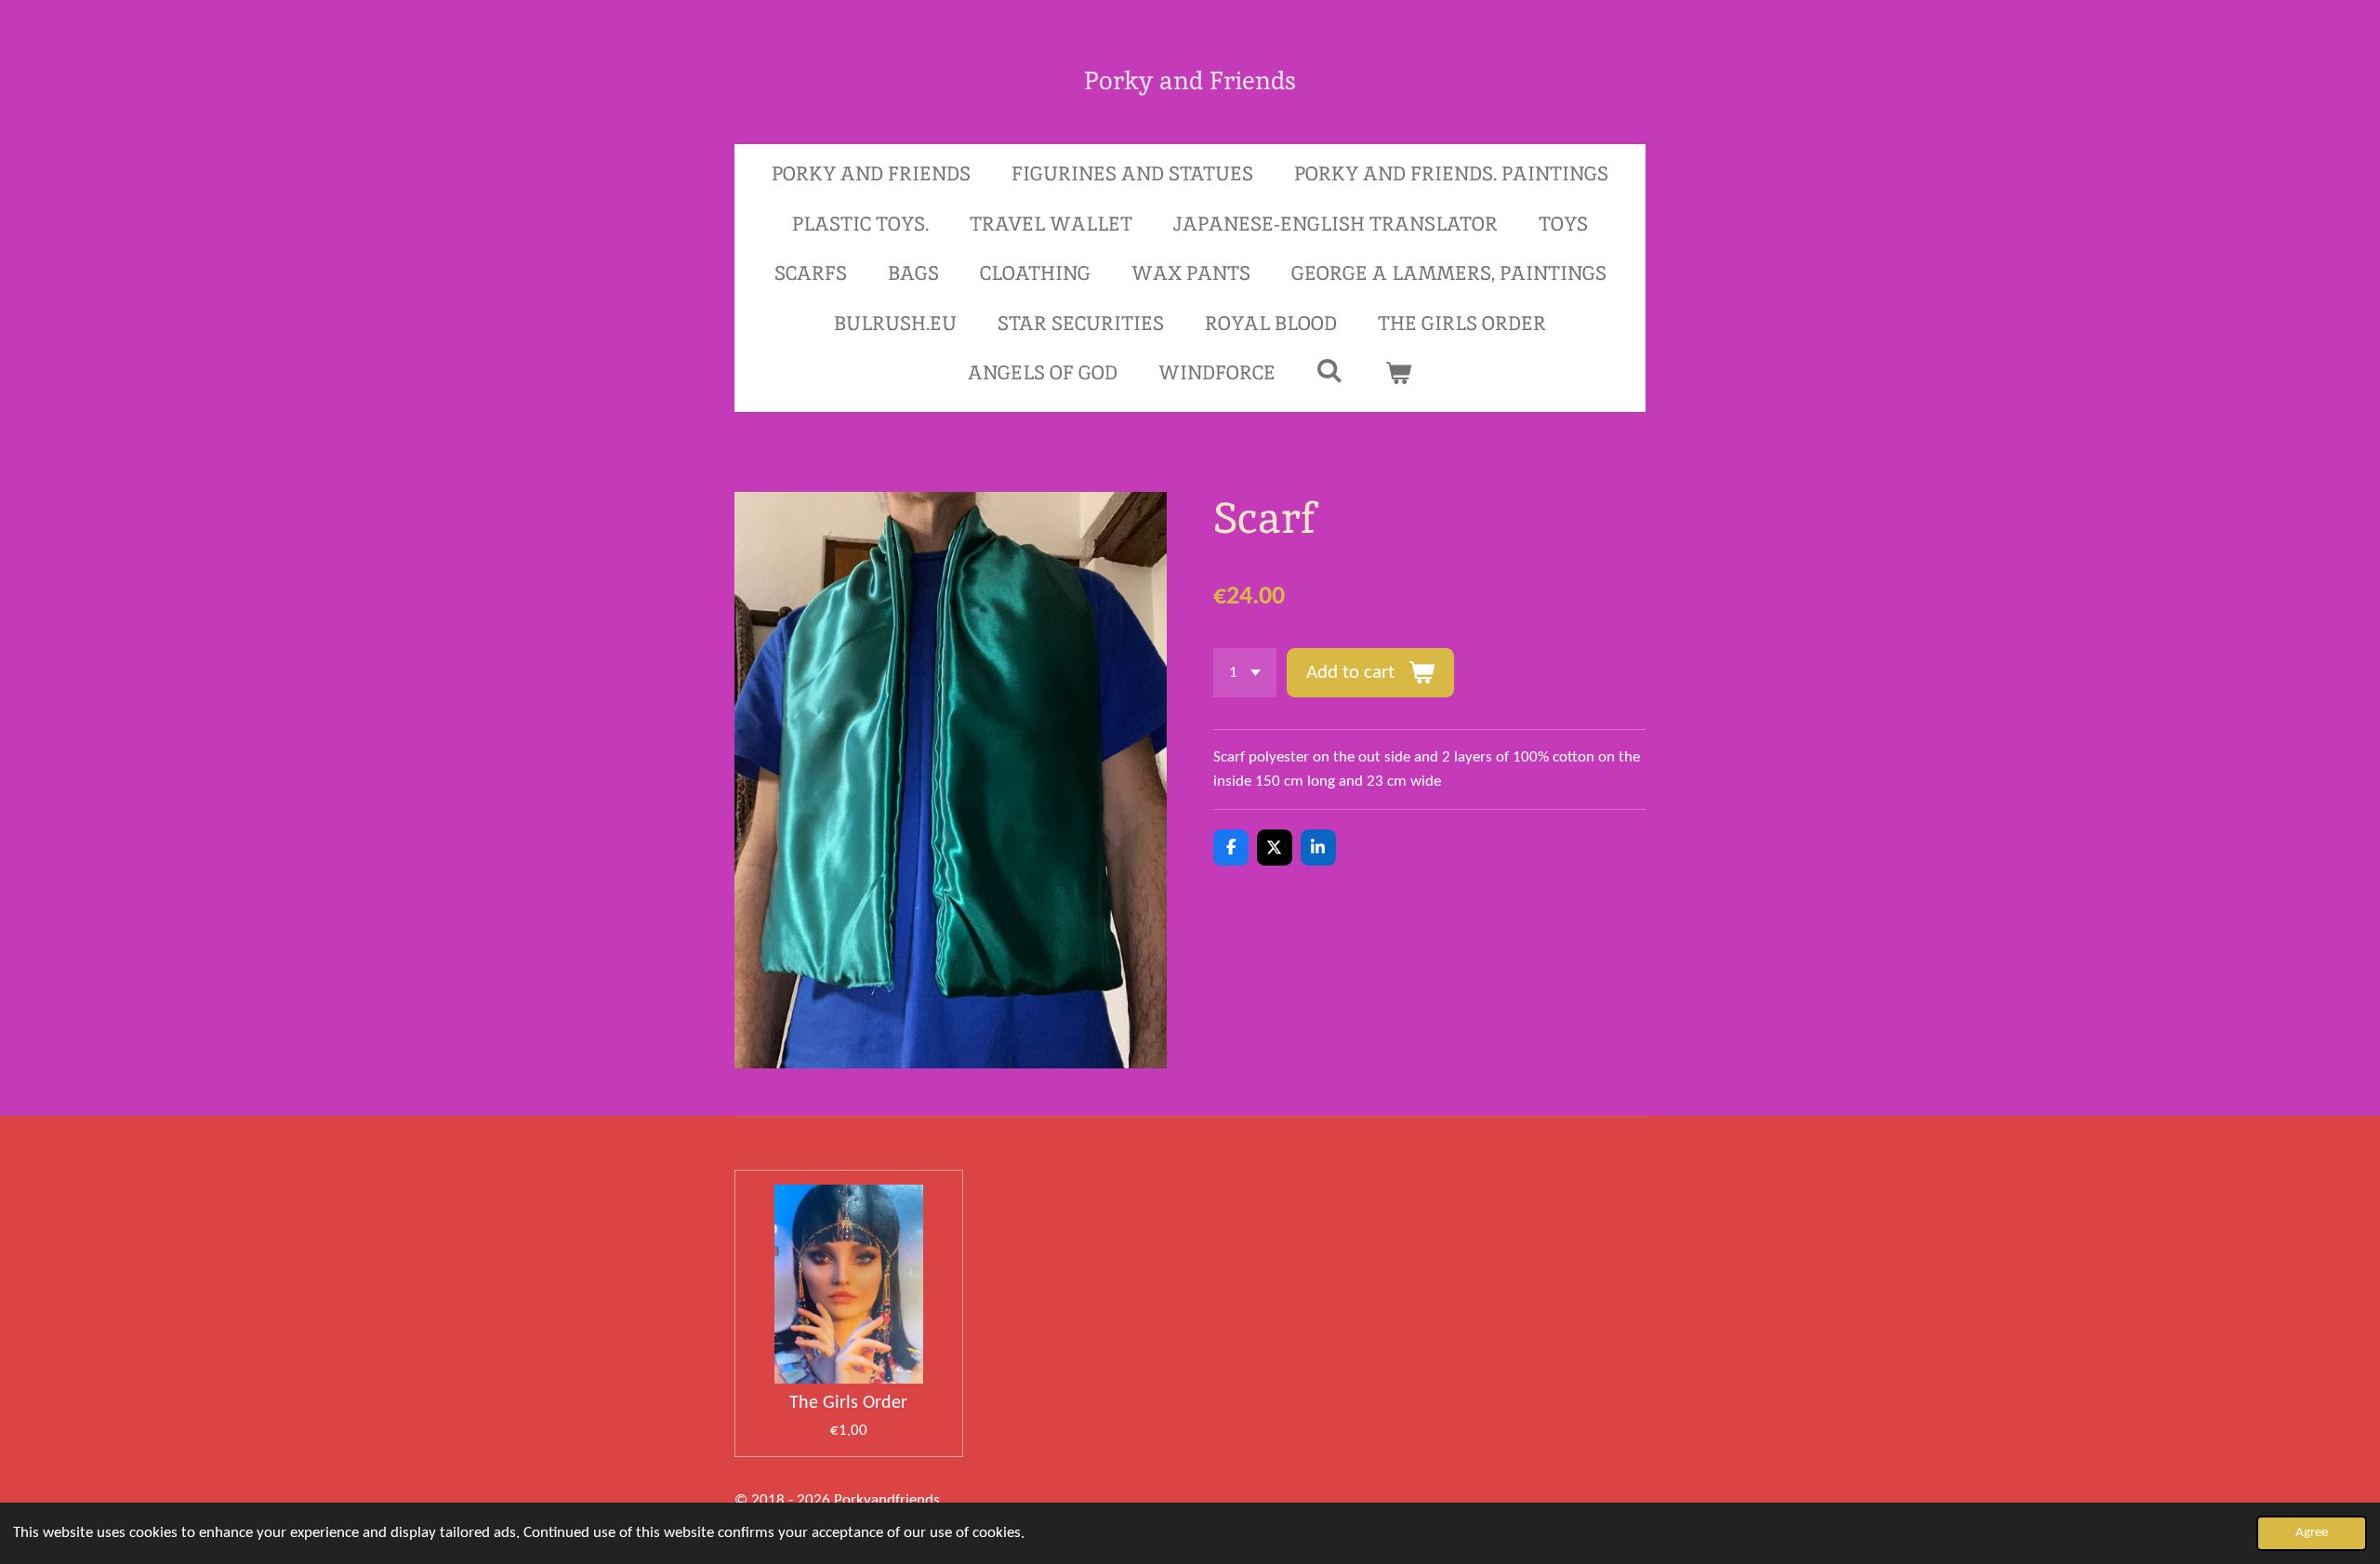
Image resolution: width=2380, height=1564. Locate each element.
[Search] (1330, 371)
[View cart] (1399, 373)
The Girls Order (848, 1403)
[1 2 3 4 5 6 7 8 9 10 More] (1245, 673)
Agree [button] (2312, 1533)
